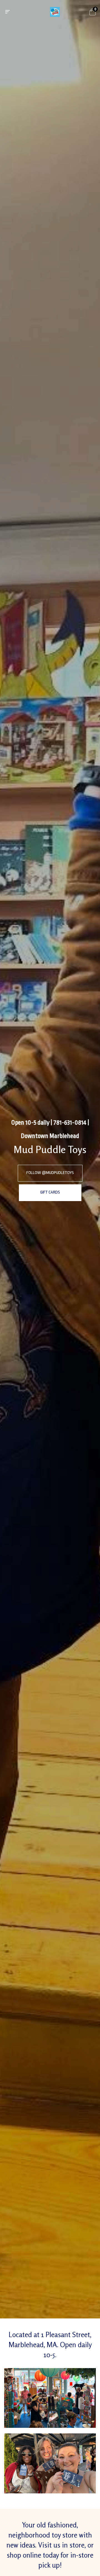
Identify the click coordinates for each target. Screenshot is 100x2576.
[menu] (7, 12)
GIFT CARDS (50, 1192)
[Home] (55, 12)
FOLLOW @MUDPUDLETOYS (50, 1173)
